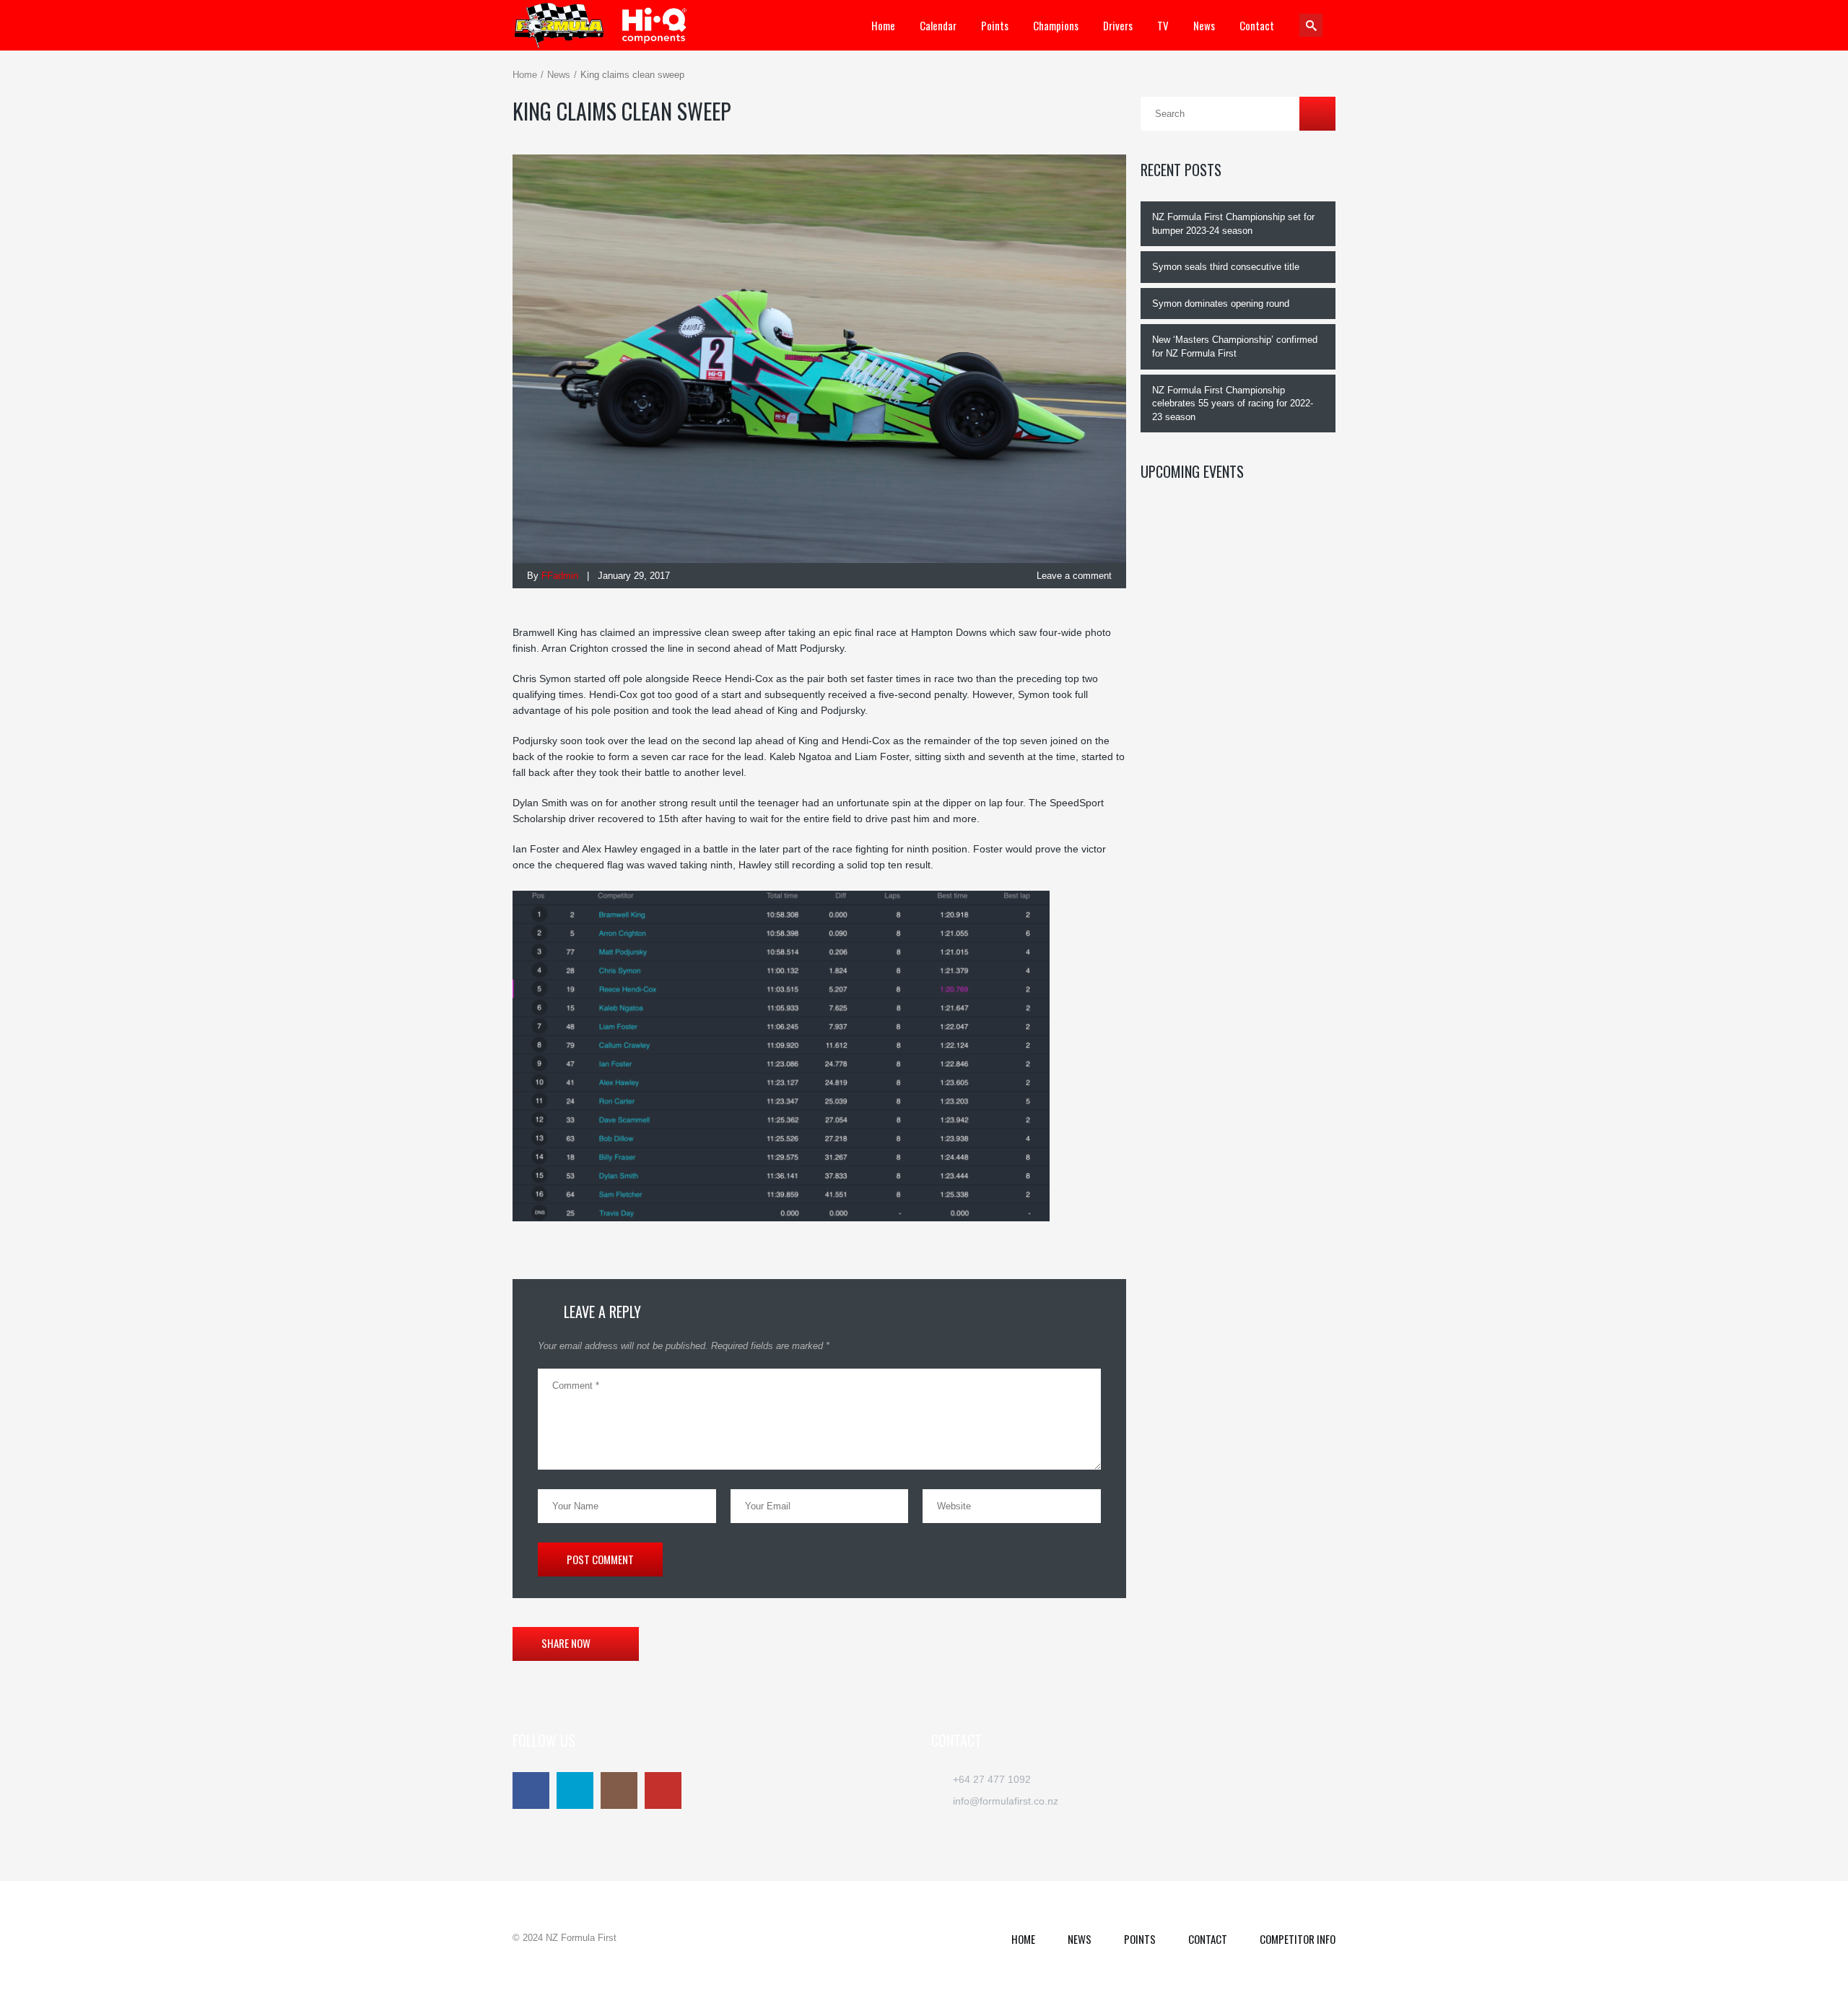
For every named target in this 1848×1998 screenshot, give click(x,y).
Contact (1208, 1939)
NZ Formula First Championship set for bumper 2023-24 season (1233, 224)
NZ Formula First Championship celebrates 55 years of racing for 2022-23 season (1233, 403)
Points (1140, 1939)
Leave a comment (1073, 576)
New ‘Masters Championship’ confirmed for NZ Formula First (1235, 346)
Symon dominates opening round (1221, 304)
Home (525, 75)
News (559, 75)
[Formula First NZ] (610, 25)
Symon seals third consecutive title (1226, 267)
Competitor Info (1298, 1939)
